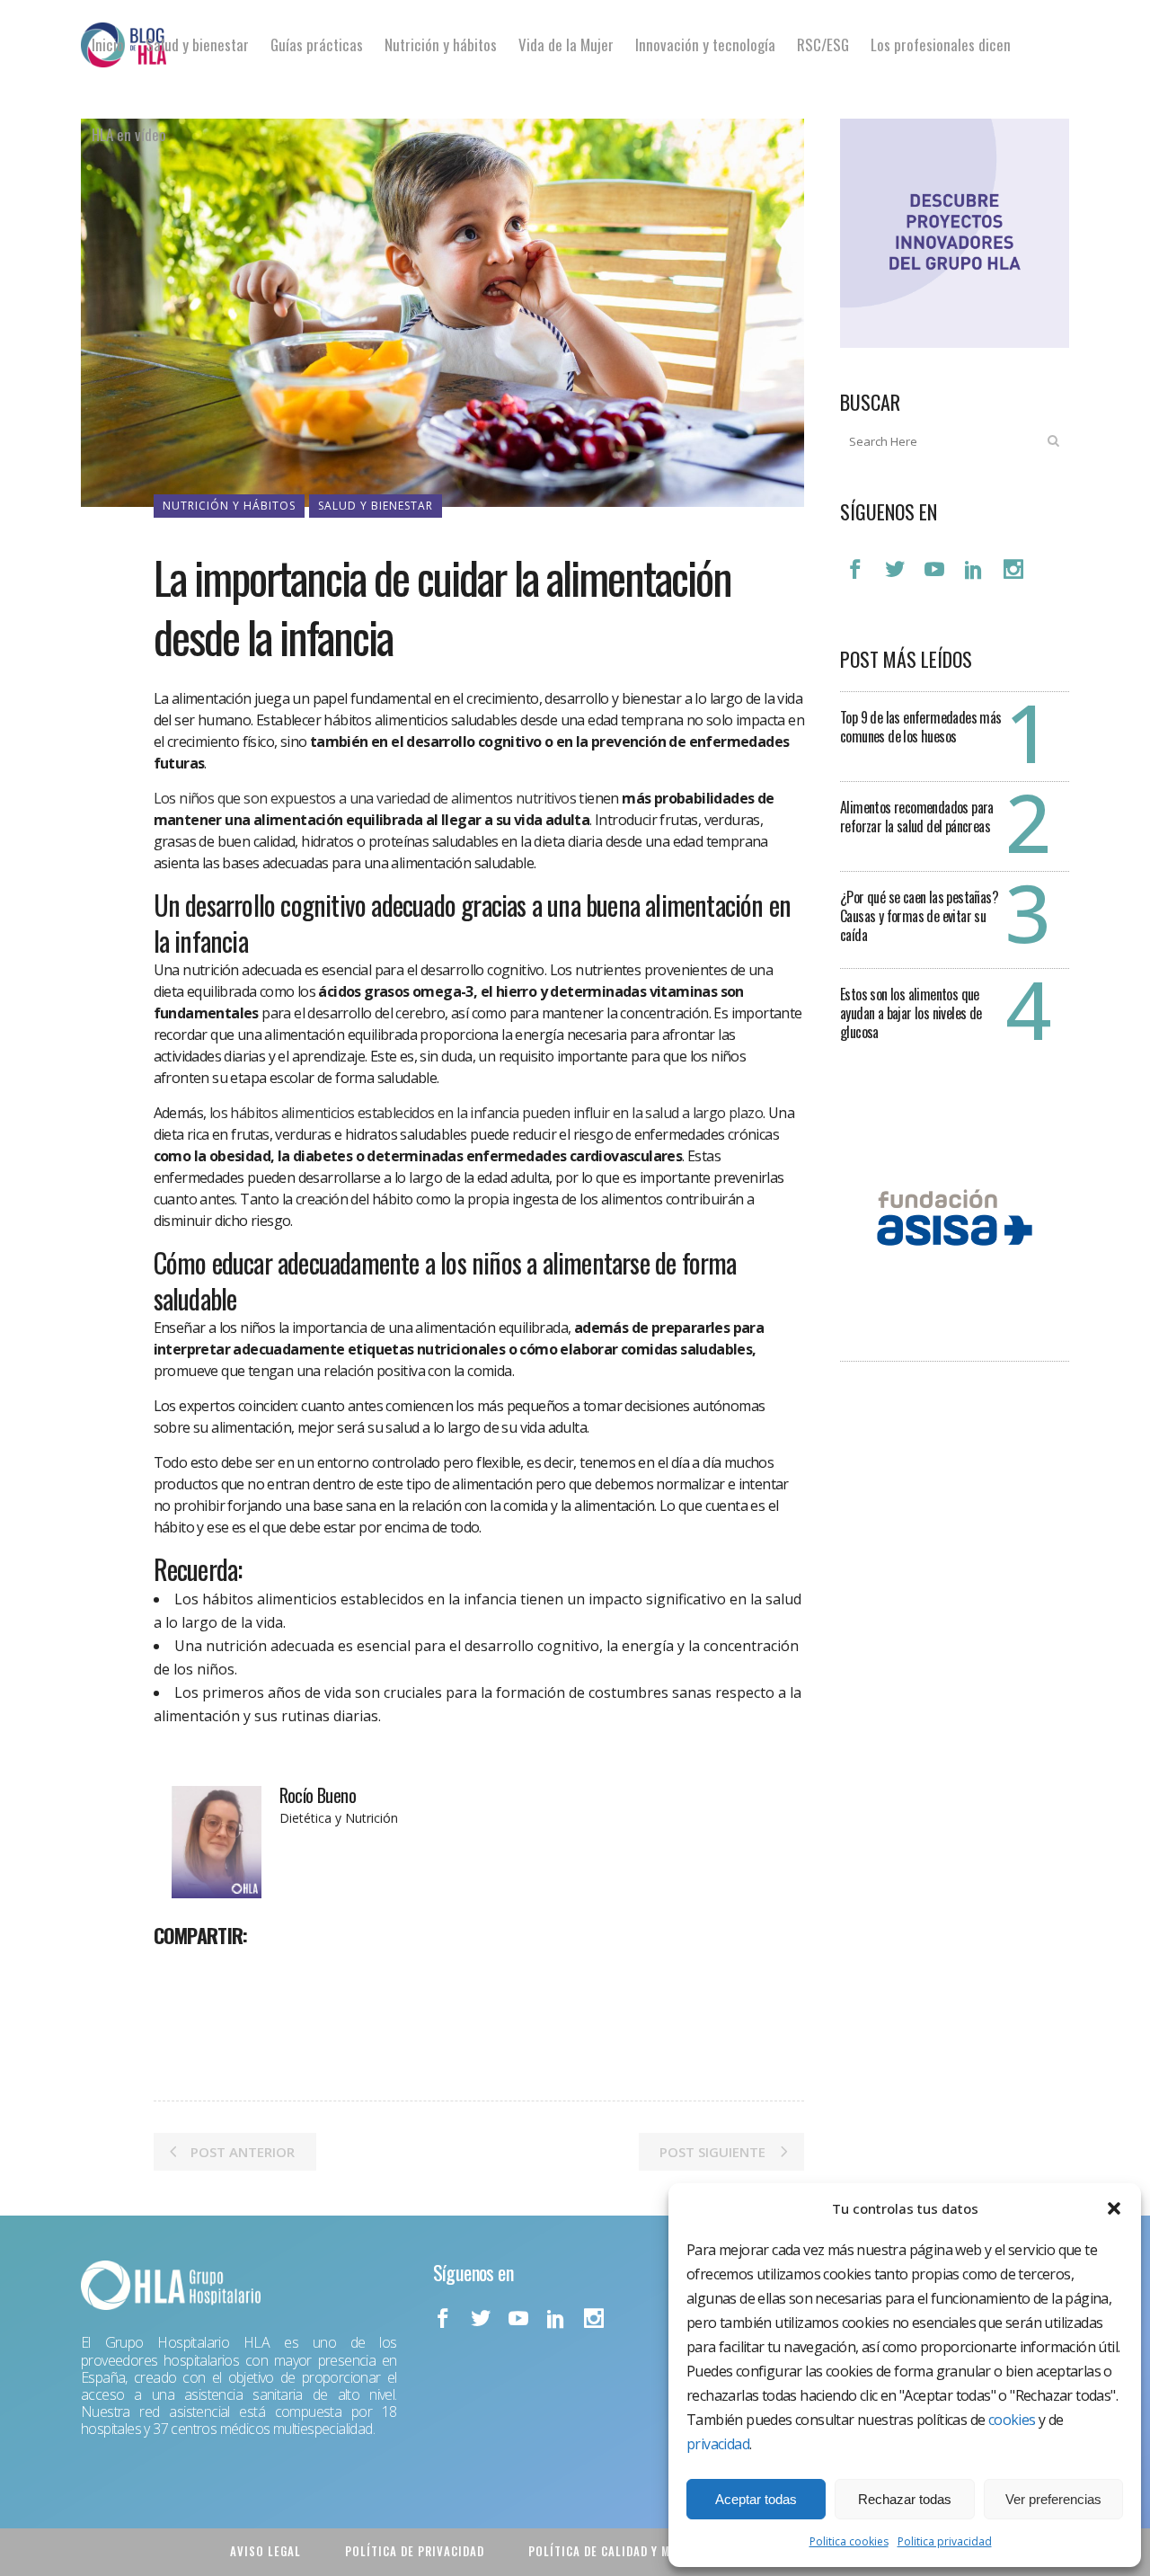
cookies (1012, 2420)
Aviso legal (265, 2551)
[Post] (215, 1975)
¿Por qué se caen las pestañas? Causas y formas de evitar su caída (919, 916)
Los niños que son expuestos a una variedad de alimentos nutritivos (365, 798)
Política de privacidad (415, 2551)
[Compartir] (173, 1975)
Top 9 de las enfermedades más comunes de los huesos (921, 727)
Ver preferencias (1053, 2499)
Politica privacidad (945, 2541)
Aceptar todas (756, 2499)
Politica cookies (849, 2541)
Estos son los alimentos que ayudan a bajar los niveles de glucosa (911, 1013)
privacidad (718, 2444)
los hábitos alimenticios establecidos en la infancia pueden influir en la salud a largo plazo (486, 1113)
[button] (1114, 2208)
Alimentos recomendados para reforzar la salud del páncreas (917, 817)
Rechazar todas (905, 2499)
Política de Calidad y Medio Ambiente (642, 2551)
